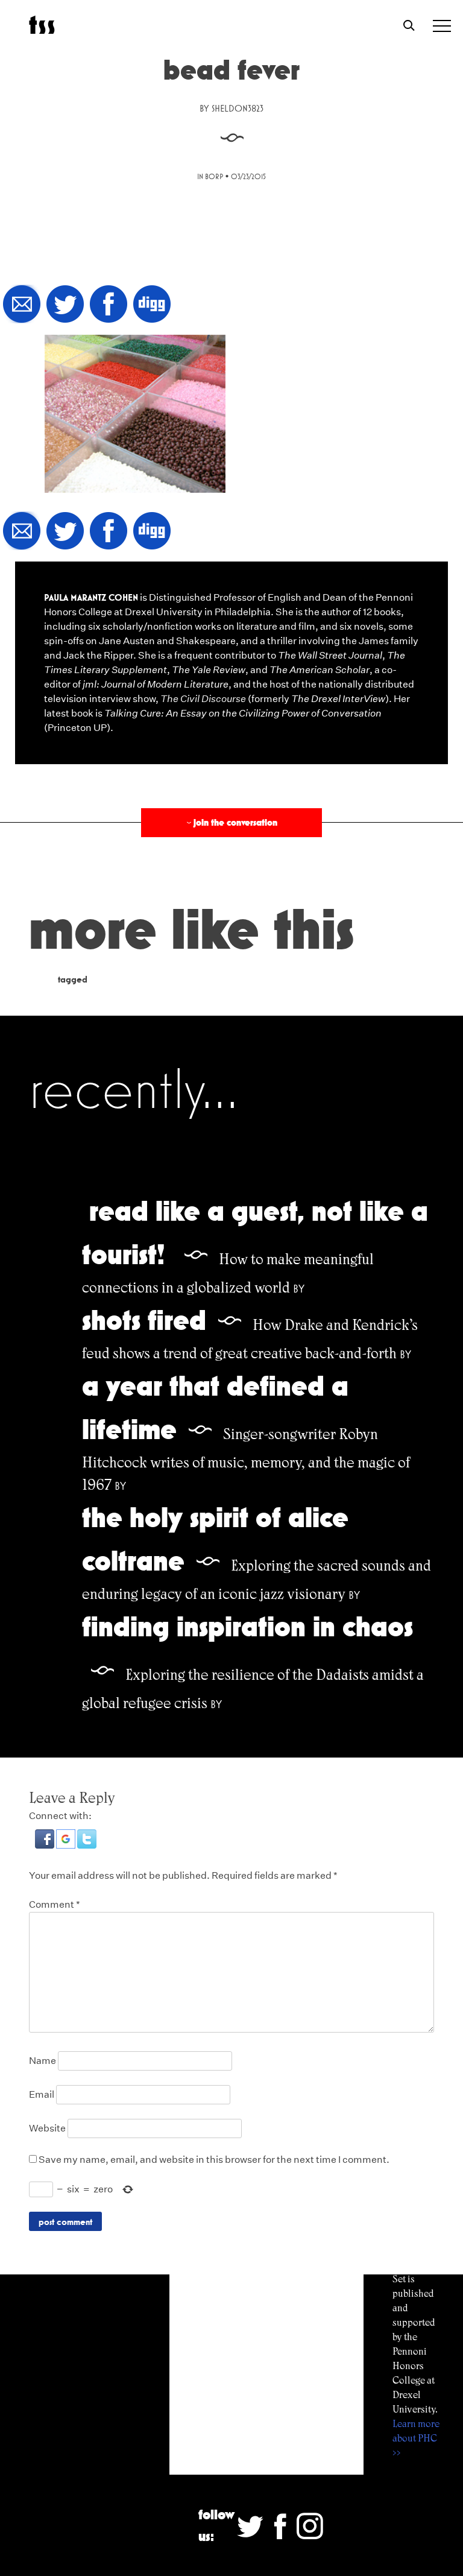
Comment (55, 1904)
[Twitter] (65, 305)
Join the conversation (231, 822)
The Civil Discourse (203, 699)
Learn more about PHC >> (416, 2438)
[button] (46, 1845)
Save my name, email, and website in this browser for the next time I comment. (214, 2160)
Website (47, 2128)
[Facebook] (109, 305)
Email (42, 2094)
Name (43, 2061)
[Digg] (152, 305)
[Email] (22, 305)
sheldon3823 (238, 108)
